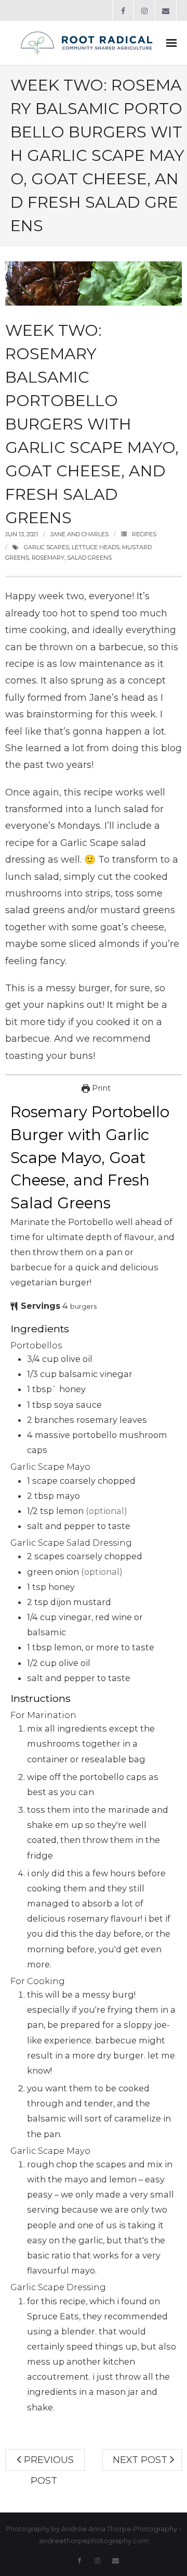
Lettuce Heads (96, 547)
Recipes (144, 534)
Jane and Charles (79, 534)
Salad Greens (89, 558)
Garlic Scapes (46, 547)
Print (100, 1088)
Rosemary (48, 558)
